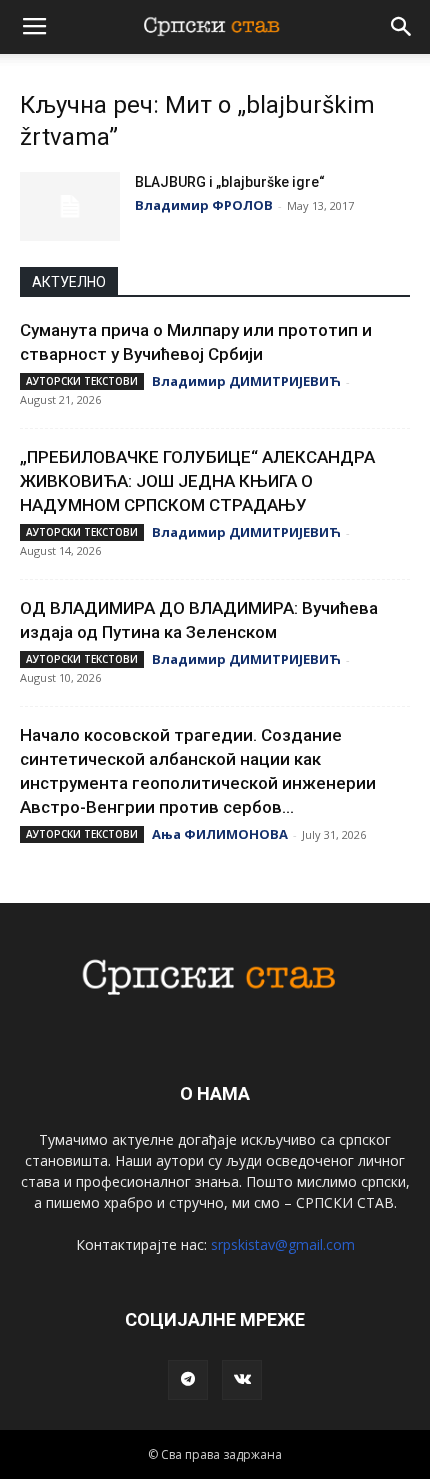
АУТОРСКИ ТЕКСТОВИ (82, 381)
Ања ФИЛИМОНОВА (220, 834)
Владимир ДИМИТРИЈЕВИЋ (246, 381)
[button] (402, 27)
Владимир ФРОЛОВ (204, 205)
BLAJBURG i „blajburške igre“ (230, 182)
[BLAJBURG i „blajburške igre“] (70, 206)
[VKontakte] (242, 1380)
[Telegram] (188, 1380)
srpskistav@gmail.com (283, 1244)
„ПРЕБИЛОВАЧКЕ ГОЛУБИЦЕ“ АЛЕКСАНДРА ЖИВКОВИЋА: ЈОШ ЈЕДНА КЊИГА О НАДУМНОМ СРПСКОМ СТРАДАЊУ (197, 481)
